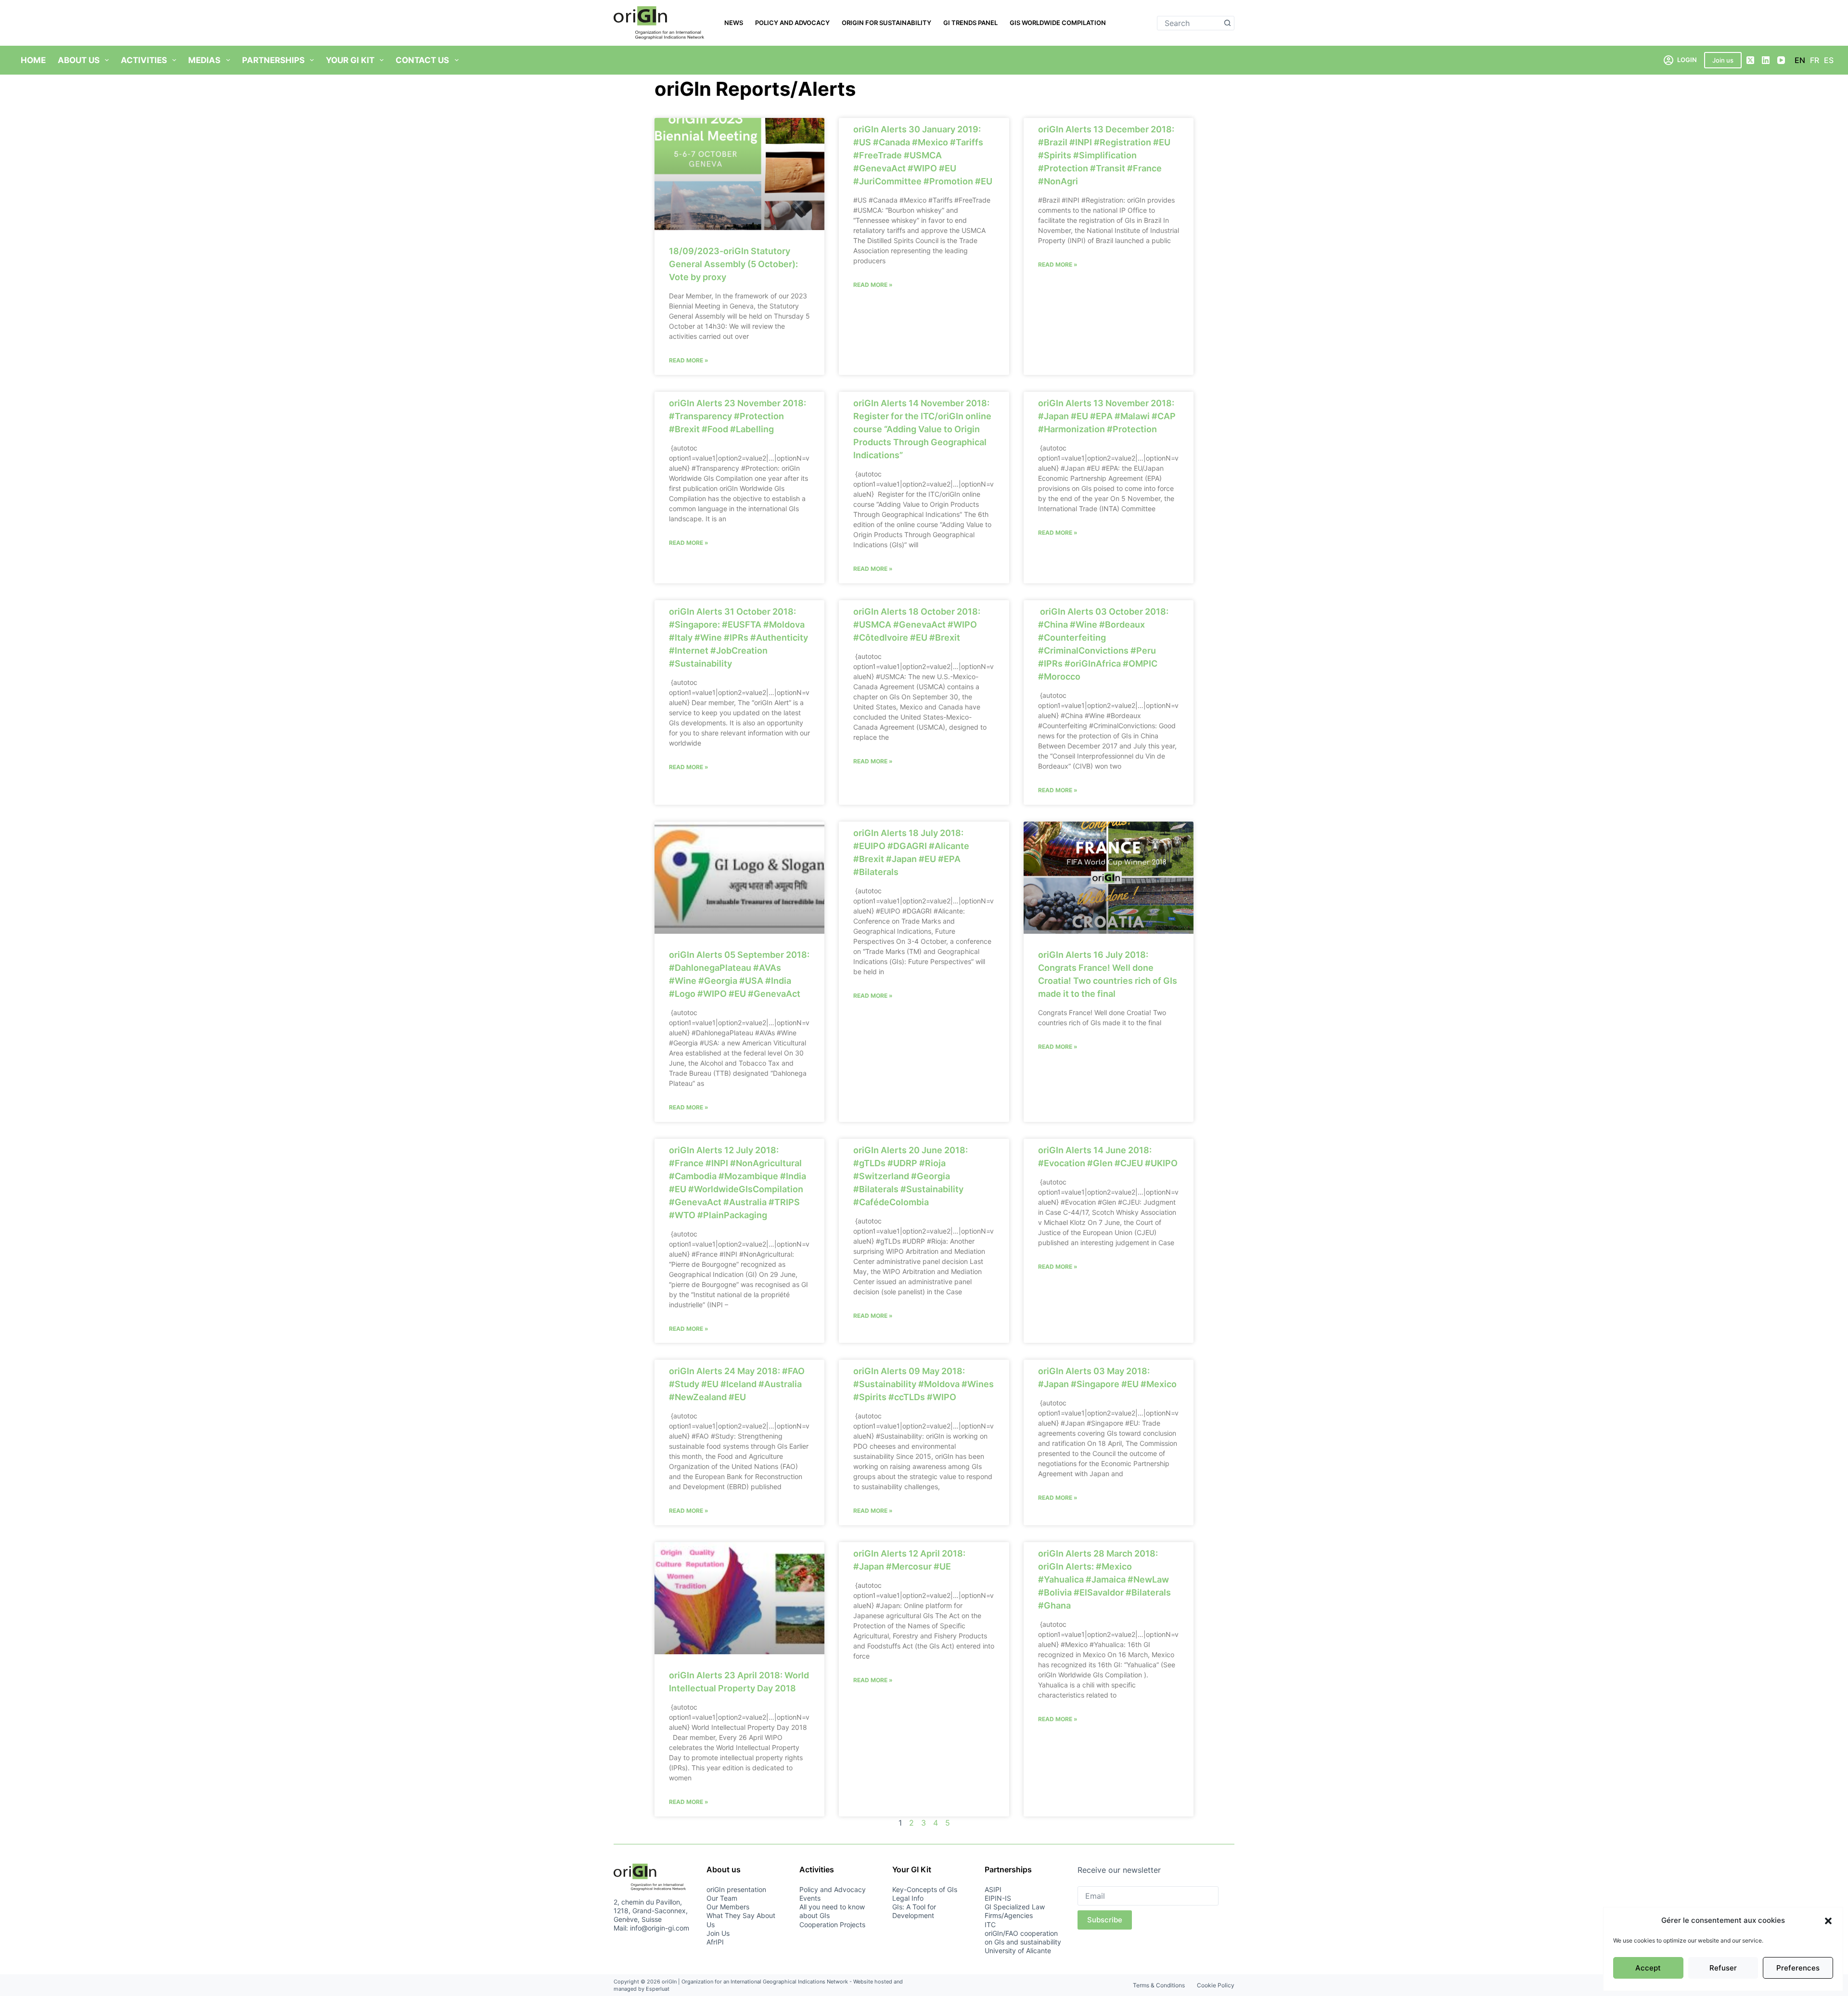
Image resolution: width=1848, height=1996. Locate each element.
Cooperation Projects (832, 1925)
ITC (990, 1925)
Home (33, 60)
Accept (1648, 1968)
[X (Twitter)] (1750, 60)
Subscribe (1105, 1920)
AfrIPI (715, 1942)
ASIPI (993, 1889)
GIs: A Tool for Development (914, 1911)
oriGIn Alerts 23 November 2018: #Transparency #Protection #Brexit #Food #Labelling (738, 416)
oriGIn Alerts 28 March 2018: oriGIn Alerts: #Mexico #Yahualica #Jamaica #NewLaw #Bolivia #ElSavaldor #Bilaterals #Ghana (1104, 1579)
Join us (1723, 60)
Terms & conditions (1159, 1985)
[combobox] (1189, 23)
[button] (1828, 1921)
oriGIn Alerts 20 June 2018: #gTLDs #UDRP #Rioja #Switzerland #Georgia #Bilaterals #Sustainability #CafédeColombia (911, 1176)
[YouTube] (1781, 60)
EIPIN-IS (998, 1898)
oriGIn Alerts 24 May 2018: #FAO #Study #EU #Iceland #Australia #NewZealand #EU (737, 1384)
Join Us (718, 1933)
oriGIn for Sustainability (886, 23)
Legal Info (908, 1898)
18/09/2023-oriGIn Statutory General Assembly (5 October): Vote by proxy (733, 264)
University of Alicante (1018, 1951)
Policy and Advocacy (792, 23)
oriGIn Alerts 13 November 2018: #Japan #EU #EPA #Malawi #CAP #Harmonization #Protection (1107, 416)
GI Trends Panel (970, 23)
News (734, 23)
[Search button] (1227, 23)
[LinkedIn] (1766, 60)
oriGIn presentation (736, 1889)
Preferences (1798, 1968)
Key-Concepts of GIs (925, 1889)
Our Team (722, 1898)
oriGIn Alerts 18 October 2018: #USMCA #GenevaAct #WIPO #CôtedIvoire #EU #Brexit (917, 625)
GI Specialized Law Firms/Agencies (1015, 1911)
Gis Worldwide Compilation (1058, 23)
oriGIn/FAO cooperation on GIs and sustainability (1023, 1938)
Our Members (728, 1907)
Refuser (1723, 1968)
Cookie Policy (1216, 1985)
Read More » (689, 360)
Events (810, 1898)
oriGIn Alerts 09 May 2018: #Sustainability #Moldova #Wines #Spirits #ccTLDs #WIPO (924, 1384)
